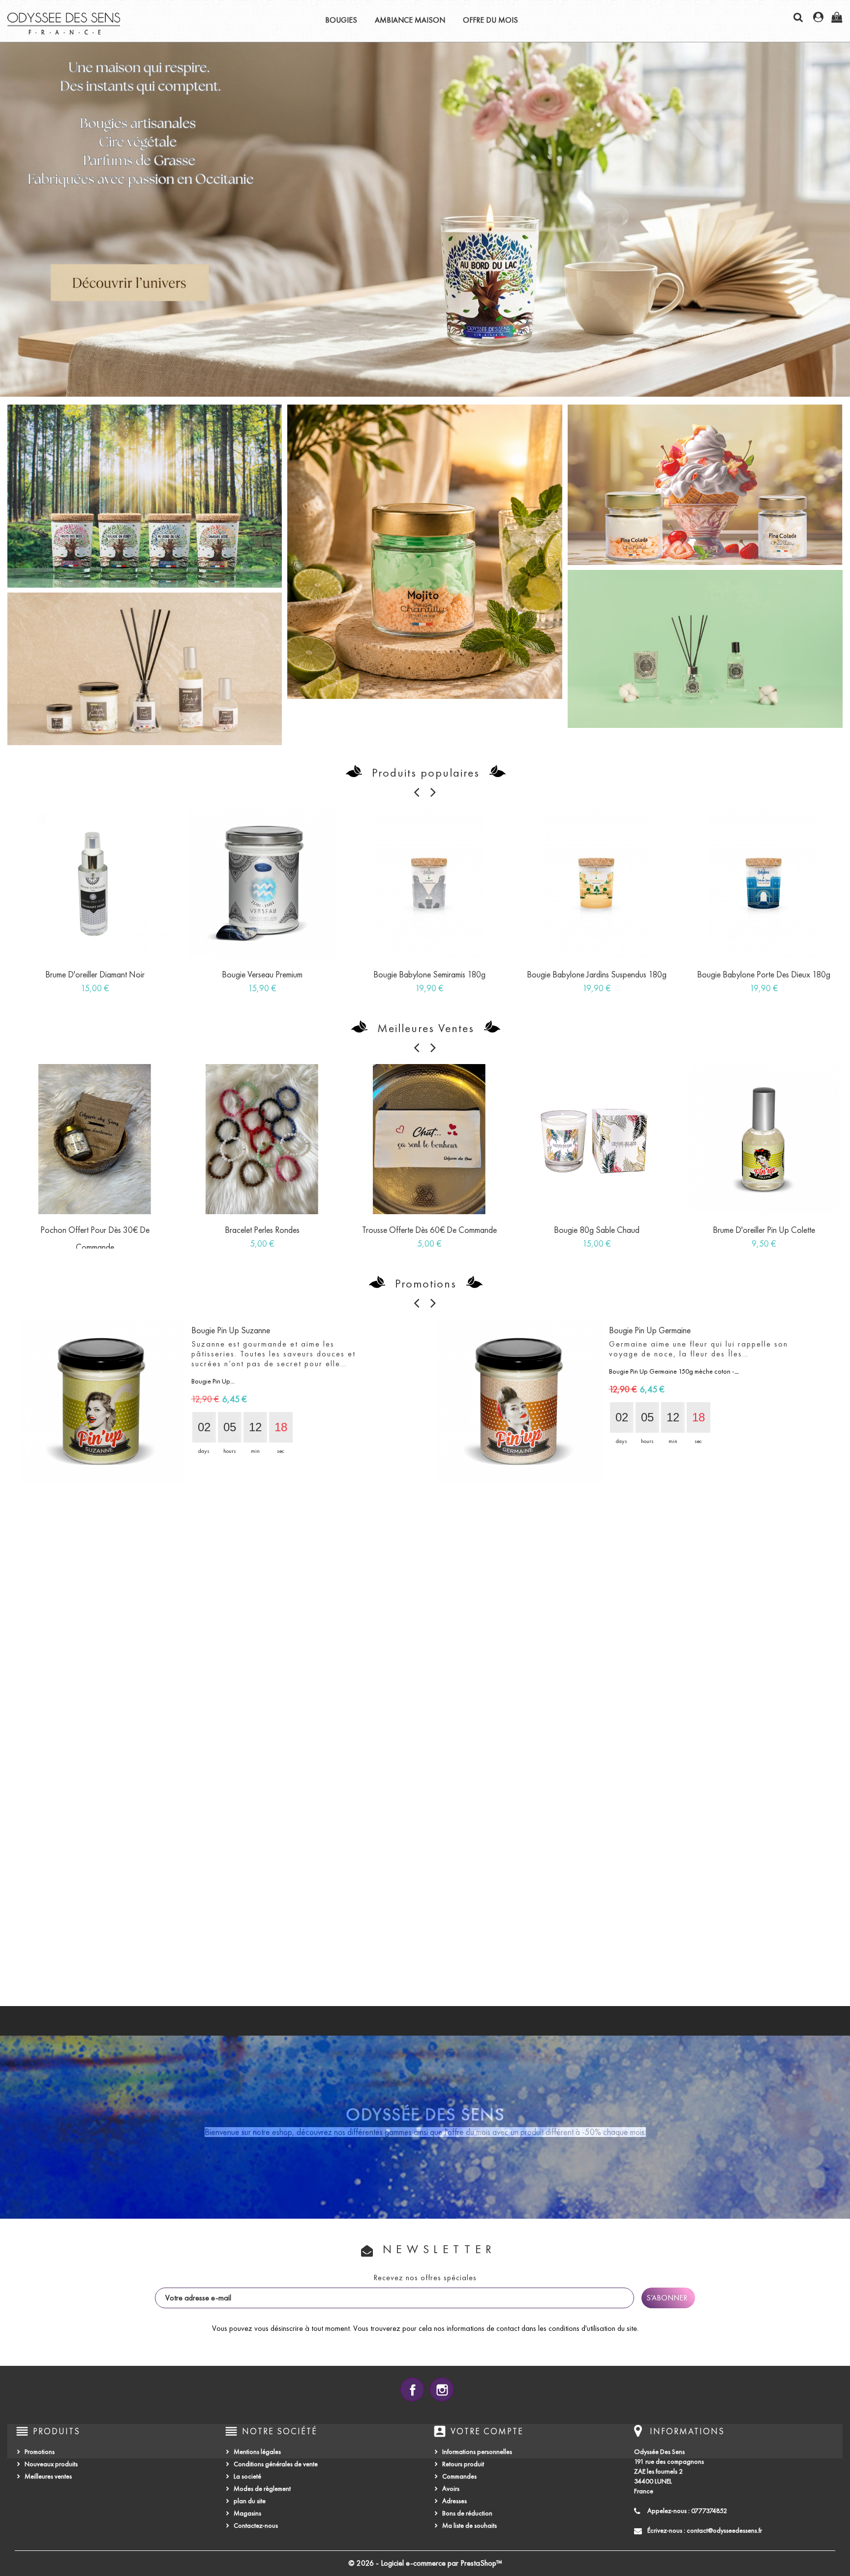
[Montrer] (84, 978)
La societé (247, 2476)
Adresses (455, 2501)
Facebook (412, 2389)
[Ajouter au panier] (62, 978)
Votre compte (487, 2431)
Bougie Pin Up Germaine (650, 1330)
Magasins (247, 2513)
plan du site (250, 2501)
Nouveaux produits (51, 2464)
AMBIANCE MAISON (410, 20)
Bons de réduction (467, 2513)
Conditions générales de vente (276, 2464)
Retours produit (463, 2464)
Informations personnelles (477, 2452)
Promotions (40, 2452)
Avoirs (451, 2489)
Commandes (459, 2476)
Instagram (442, 2389)
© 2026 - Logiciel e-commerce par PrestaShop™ (425, 2563)
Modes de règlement (262, 2489)
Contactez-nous (256, 2526)
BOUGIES (341, 20)
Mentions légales (257, 2452)
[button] (64, 220)
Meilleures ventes (48, 2476)
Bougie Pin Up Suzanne (231, 1330)
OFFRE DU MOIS (490, 20)
